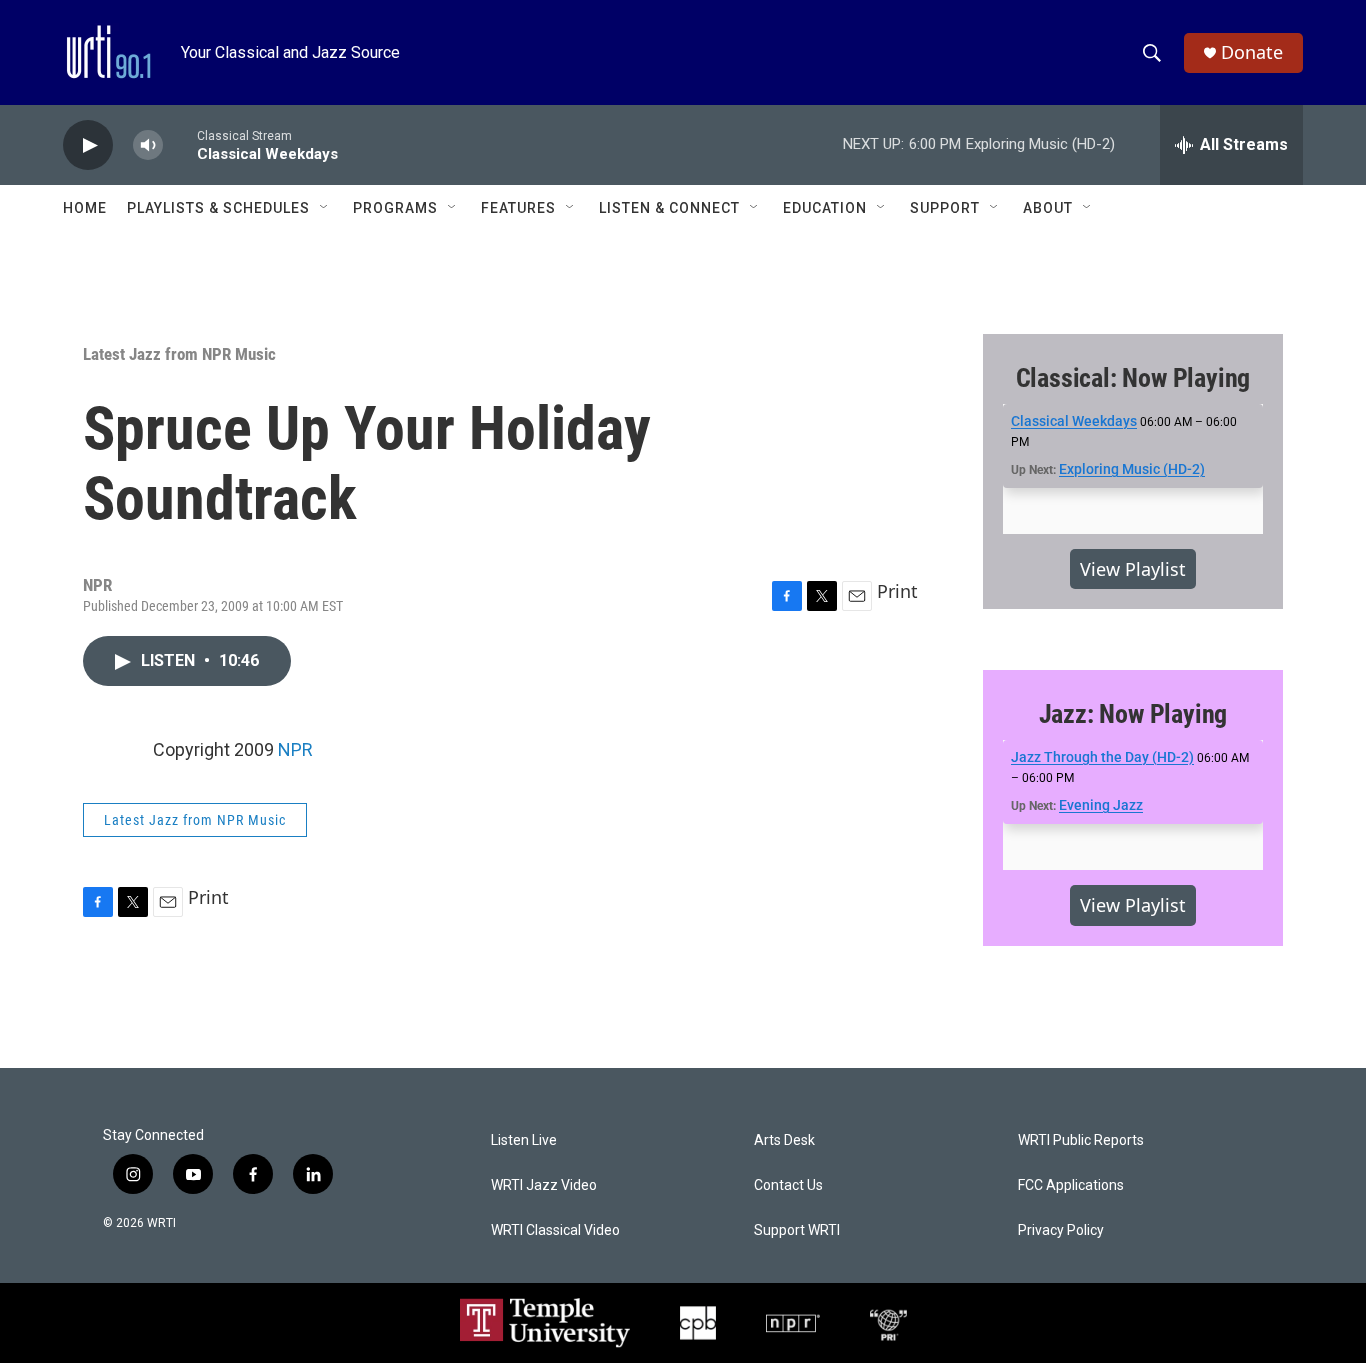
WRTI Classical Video (555, 1230)
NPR (295, 749)
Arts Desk (784, 1140)
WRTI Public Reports (1081, 1140)
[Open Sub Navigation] (325, 208)
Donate (1252, 52)
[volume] (148, 145)
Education (825, 208)
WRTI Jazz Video (544, 1185)
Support (945, 208)
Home (85, 208)
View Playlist (1133, 569)
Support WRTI (797, 1230)
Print (897, 591)
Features (518, 208)
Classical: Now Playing (1133, 378)
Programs (395, 208)
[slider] (180, 144)
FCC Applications (1071, 1185)
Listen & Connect (669, 208)
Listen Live (524, 1140)
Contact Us (788, 1185)
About (1048, 208)
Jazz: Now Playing (1133, 714)
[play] (88, 145)
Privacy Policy (1061, 1230)
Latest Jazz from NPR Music (179, 354)
